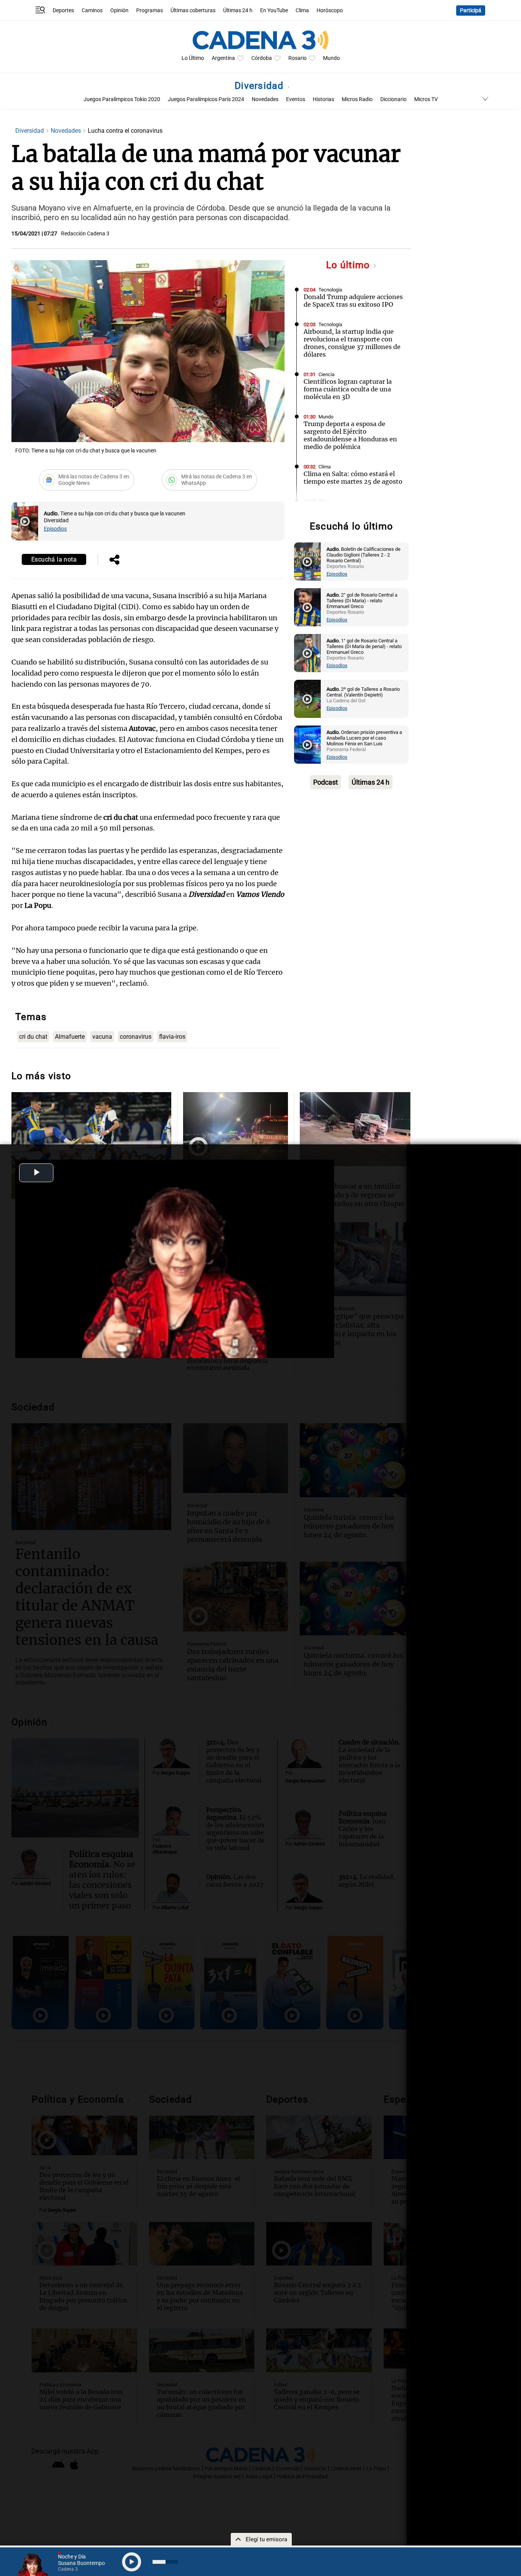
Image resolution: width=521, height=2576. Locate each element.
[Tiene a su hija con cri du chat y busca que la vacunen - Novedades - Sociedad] (25, 521)
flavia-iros (172, 1037)
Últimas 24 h (238, 10)
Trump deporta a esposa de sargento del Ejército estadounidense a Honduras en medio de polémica (350, 435)
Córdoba (262, 58)
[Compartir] (114, 560)
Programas (150, 10)
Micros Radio (357, 99)
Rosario (297, 58)
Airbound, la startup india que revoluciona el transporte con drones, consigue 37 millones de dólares (352, 343)
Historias (323, 99)
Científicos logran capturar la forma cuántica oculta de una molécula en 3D (348, 389)
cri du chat (33, 1037)
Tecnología (330, 290)
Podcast (326, 782)
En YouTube (274, 10)
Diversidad (260, 86)
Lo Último (193, 58)
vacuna (102, 1037)
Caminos (92, 10)
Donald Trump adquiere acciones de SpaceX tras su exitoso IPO (353, 301)
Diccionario (393, 99)
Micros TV (426, 99)
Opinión (119, 10)
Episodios (55, 529)
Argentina (223, 58)
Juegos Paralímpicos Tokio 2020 (122, 99)
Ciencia (326, 374)
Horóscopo (330, 10)
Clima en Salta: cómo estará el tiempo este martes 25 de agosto (353, 478)
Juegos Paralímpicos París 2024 (206, 99)
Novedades (265, 99)
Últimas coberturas (193, 10)
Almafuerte (70, 1037)
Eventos (296, 99)
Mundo (331, 58)
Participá (471, 10)
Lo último (349, 265)
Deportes (63, 10)
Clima (302, 10)
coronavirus (136, 1037)
